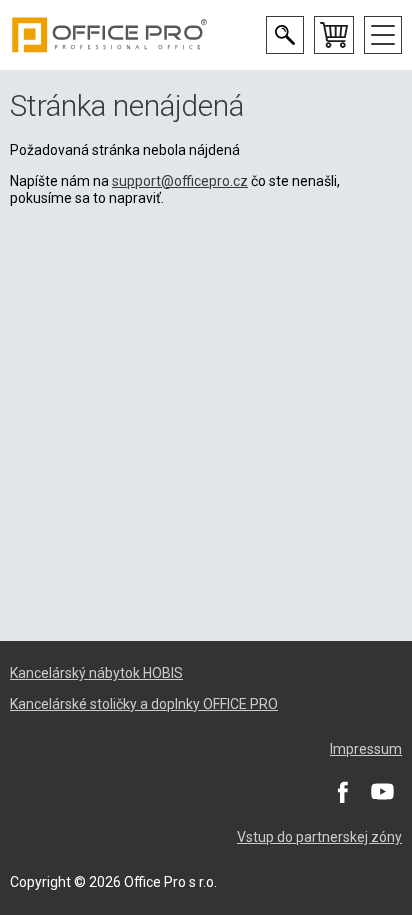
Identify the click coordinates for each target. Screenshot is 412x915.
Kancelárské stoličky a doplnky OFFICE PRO (144, 704)
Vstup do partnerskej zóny (319, 837)
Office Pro (110, 35)
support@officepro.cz (180, 181)
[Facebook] (342, 791)
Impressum (366, 749)
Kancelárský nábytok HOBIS (96, 673)
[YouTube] (382, 791)
